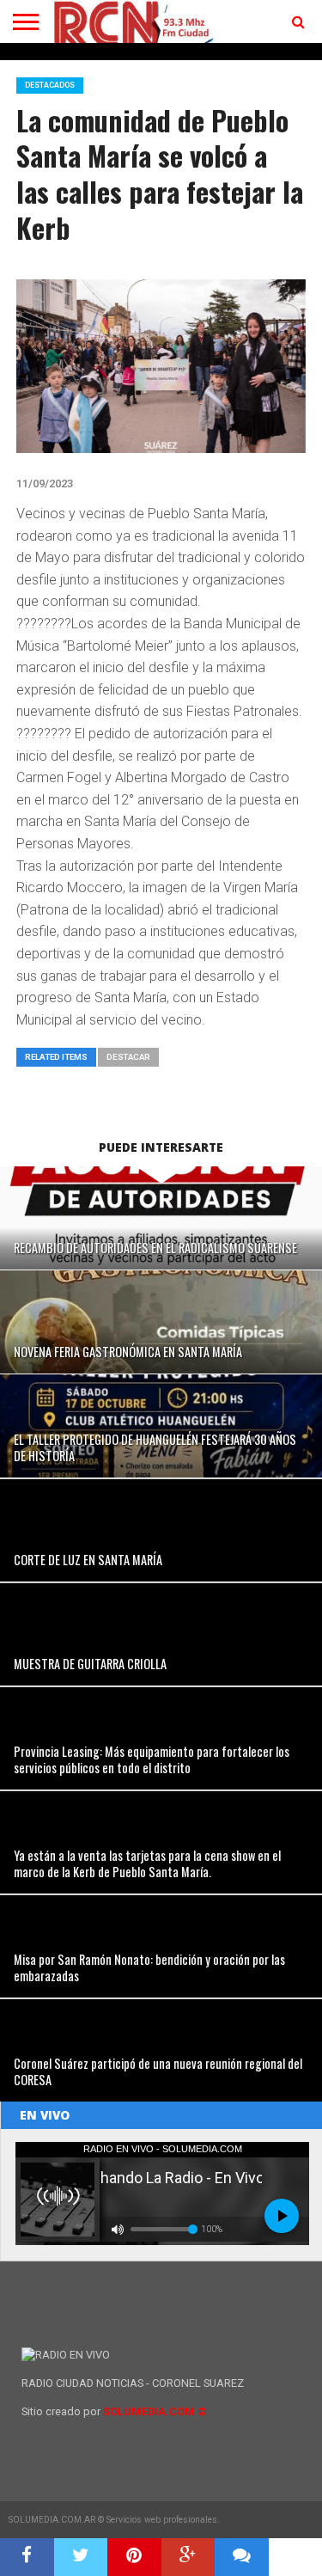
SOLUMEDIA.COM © (155, 2411)
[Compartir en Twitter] (81, 2557)
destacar (128, 1057)
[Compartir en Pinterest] (134, 2557)
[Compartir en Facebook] (27, 2557)
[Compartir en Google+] (188, 2557)
